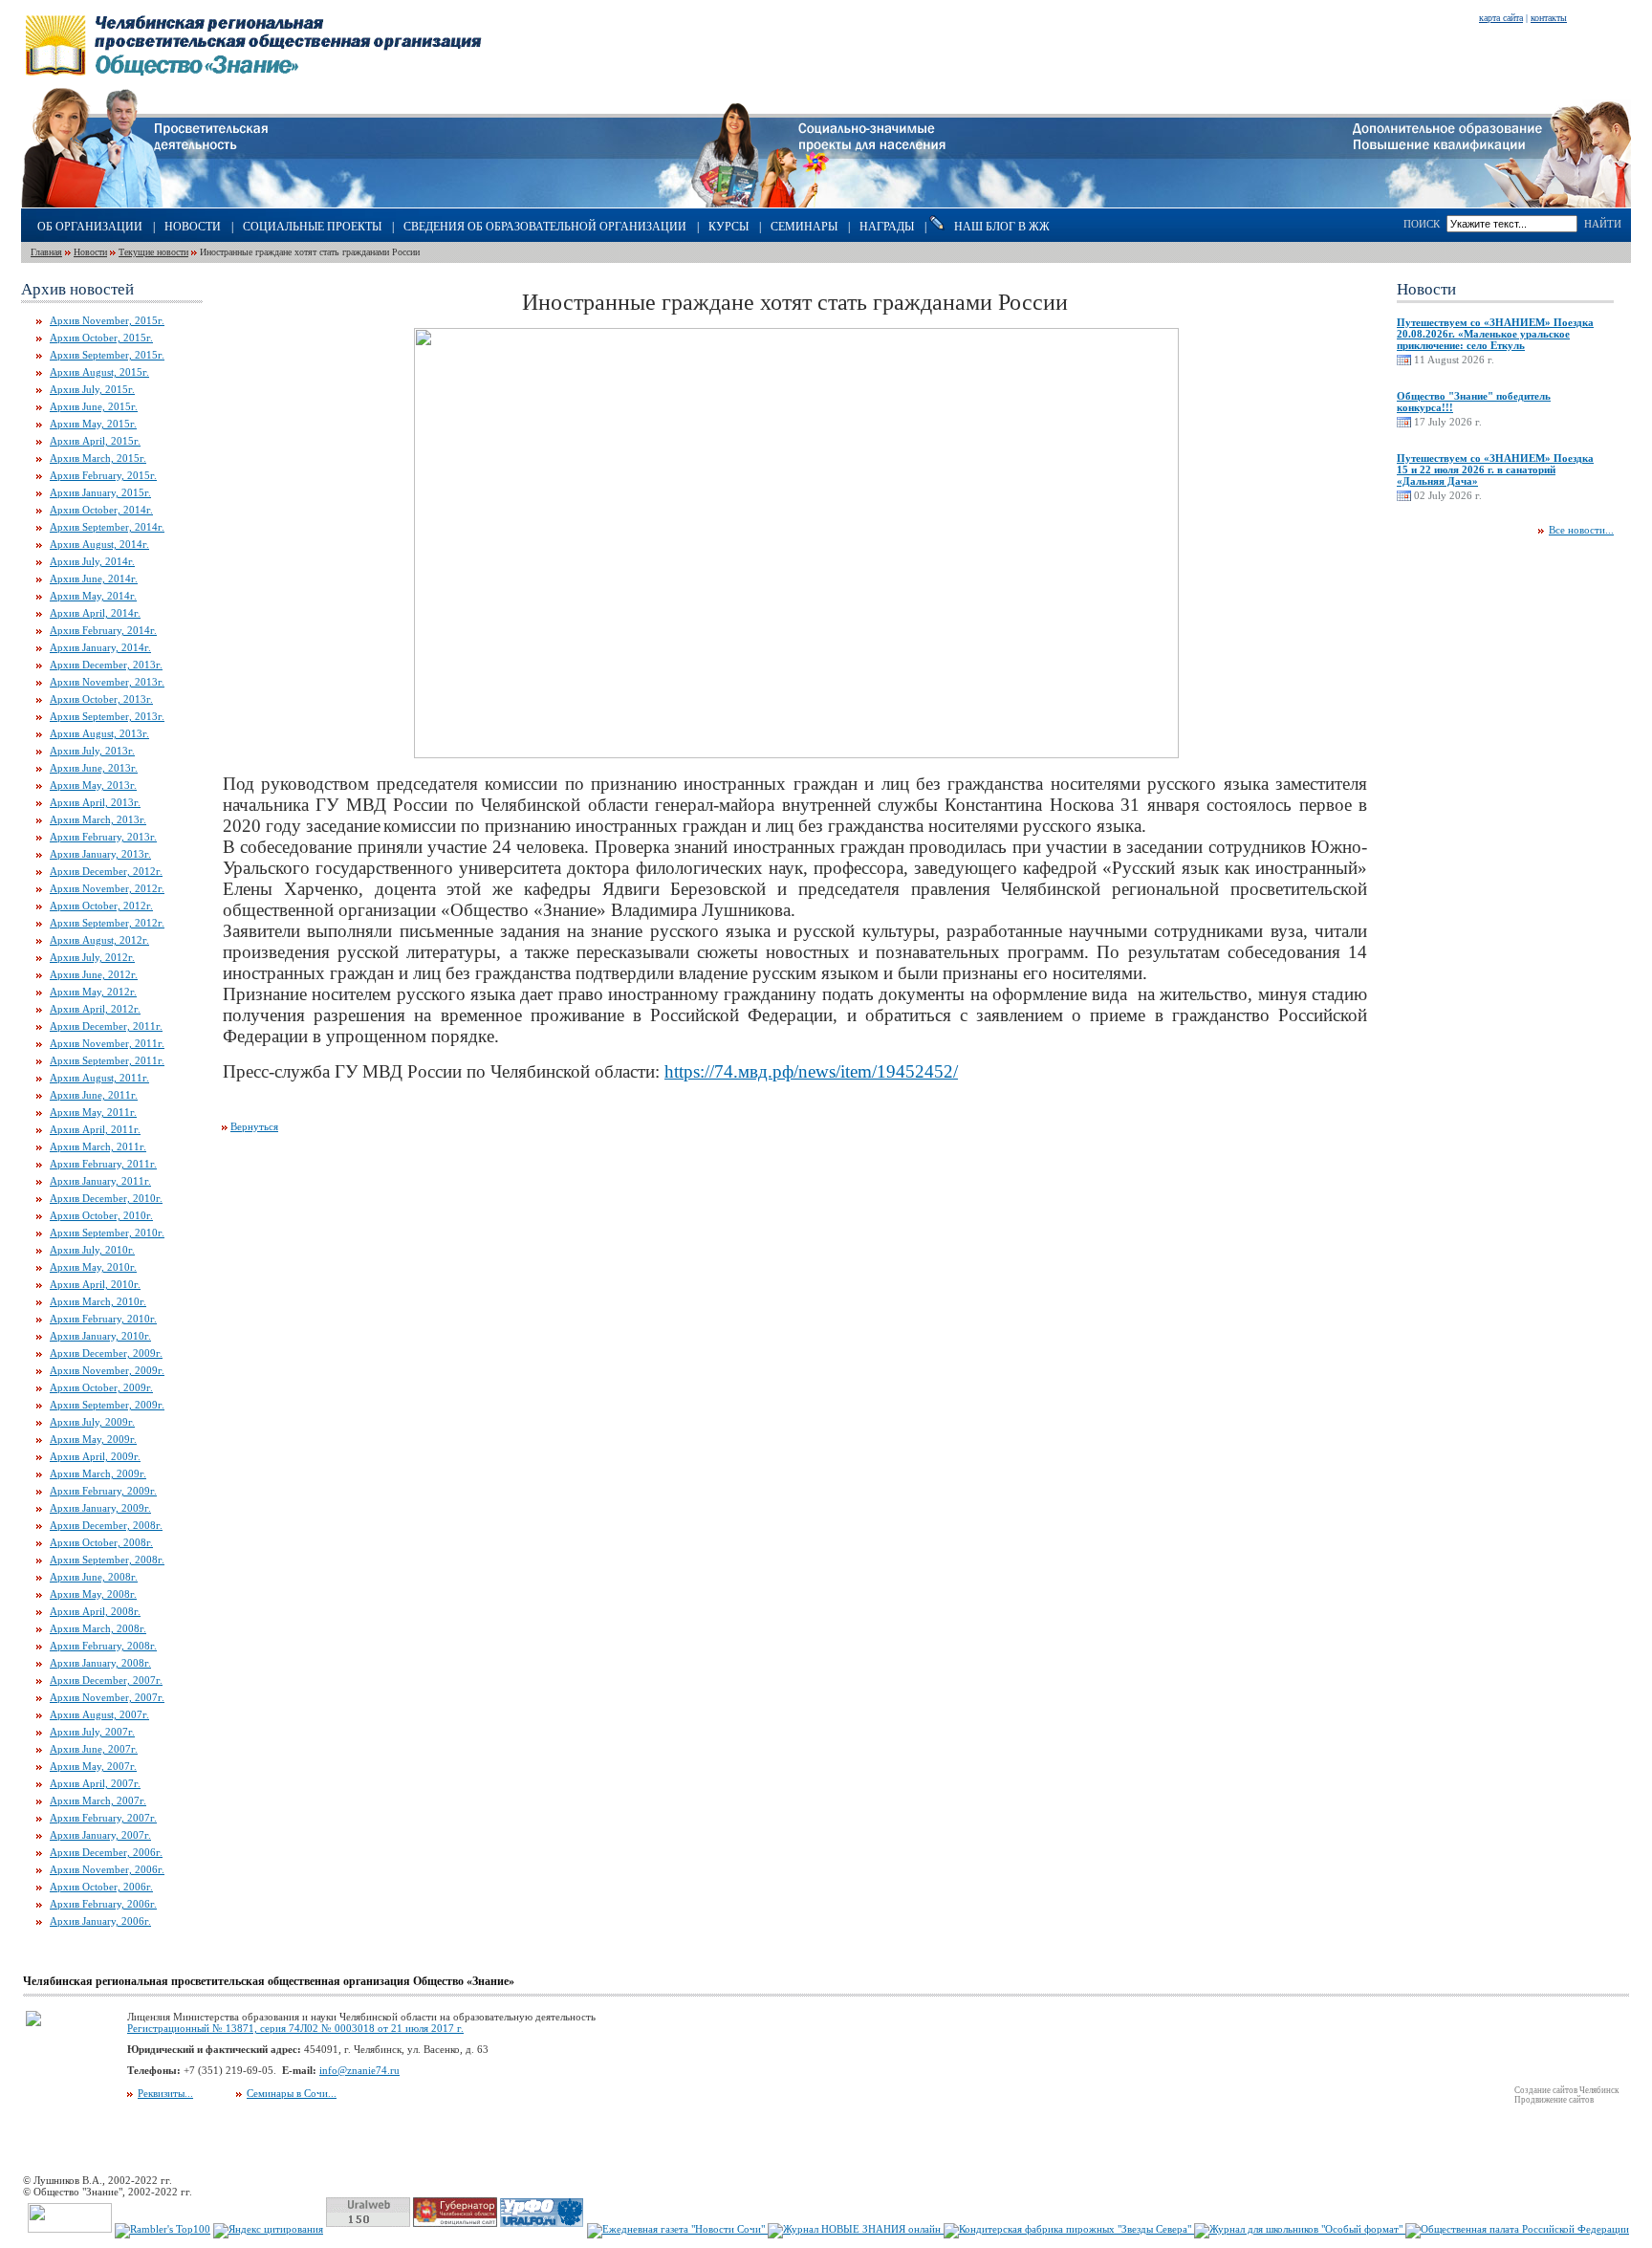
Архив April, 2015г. (95, 441)
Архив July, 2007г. (92, 1732)
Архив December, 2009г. (106, 1353)
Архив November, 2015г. (107, 320)
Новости (193, 227)
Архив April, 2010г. (95, 1284)
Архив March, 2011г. (98, 1146)
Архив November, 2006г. (107, 1869)
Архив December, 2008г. (106, 1525)
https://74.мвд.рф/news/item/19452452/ (811, 1071)
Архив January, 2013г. (100, 854)
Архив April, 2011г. (95, 1129)
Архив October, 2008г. (101, 1542)
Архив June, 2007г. (94, 1749)
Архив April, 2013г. (95, 802)
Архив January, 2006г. (100, 1921)
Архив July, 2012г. (92, 957)
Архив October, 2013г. (101, 699)
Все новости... (1581, 530)
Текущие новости (153, 252)
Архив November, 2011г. (107, 1043)
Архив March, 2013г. (98, 819)
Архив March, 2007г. (98, 1801)
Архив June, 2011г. (94, 1095)
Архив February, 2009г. (103, 1491)
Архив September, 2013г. (107, 716)
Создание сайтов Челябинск (1566, 2090)
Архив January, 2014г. (100, 647)
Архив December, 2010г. (106, 1198)
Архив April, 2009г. (95, 1456)
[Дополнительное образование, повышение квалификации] (1492, 204)
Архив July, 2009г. (92, 1422)
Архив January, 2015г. (100, 492)
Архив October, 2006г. (101, 1887)
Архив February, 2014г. (103, 630)
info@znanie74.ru (359, 2070)
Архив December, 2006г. (106, 1852)
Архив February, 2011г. (103, 1164)
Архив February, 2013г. (103, 837)
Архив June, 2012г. (94, 974)
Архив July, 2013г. (92, 751)
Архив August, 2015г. (99, 372)
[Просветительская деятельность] (144, 204)
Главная (46, 252)
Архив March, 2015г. (98, 458)
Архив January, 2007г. (100, 1835)
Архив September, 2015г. (107, 355)
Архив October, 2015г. (101, 338)
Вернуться (254, 1126)
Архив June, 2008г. (94, 1577)
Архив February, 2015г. (103, 475)
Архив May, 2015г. (93, 424)
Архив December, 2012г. (106, 871)
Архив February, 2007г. (103, 1818)
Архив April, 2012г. (95, 1009)
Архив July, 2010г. (92, 1250)
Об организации (90, 227)
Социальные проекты (312, 227)
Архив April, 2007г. (95, 1783)
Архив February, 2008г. (103, 1646)
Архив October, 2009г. (101, 1387)
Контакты (1549, 18)
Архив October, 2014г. (101, 510)
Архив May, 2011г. (93, 1112)
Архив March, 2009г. (98, 1473)
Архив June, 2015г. (94, 406)
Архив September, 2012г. (107, 923)
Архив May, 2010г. (93, 1267)
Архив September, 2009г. (107, 1405)
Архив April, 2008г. (95, 1611)
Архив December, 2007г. (106, 1680)
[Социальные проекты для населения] (826, 204)
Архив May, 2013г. (93, 785)
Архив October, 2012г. (101, 906)
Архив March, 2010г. (98, 1301)
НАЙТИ (1603, 224)
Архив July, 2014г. (92, 561)
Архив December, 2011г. (106, 1026)
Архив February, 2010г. (103, 1319)
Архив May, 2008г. (93, 1594)
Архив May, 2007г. (93, 1766)
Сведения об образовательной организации (545, 227)
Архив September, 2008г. (107, 1560)
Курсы (728, 227)
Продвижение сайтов (1554, 2100)
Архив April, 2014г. (95, 613)
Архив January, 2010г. (100, 1336)
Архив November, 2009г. (107, 1370)
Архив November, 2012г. (107, 888)
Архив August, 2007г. (99, 1714)
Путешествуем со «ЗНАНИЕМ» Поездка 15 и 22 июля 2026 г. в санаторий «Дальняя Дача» (1495, 469)
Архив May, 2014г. (93, 596)
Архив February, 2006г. (103, 1904)
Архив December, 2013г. (106, 665)
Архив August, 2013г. (99, 733)
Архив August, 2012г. (99, 940)
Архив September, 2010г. (107, 1233)
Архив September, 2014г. (107, 527)
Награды (887, 227)
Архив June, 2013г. (94, 768)
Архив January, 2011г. (100, 1181)
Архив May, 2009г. (93, 1439)
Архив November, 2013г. (107, 682)
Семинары (804, 227)
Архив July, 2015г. (92, 389)
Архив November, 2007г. (107, 1697)
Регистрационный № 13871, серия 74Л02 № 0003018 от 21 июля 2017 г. (295, 2028)
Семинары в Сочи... (292, 2093)
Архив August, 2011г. (99, 1078)
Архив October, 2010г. (101, 1215)
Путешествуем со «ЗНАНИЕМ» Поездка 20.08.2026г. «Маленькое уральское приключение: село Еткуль (1495, 334)
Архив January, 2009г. (100, 1508)
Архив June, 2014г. (94, 578)
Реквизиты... (165, 2093)
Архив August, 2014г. (99, 544)
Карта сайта (1501, 18)
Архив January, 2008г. (100, 1663)
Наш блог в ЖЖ (1002, 227)
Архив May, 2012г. (93, 992)
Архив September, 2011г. (107, 1060)
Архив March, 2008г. (98, 1628)
